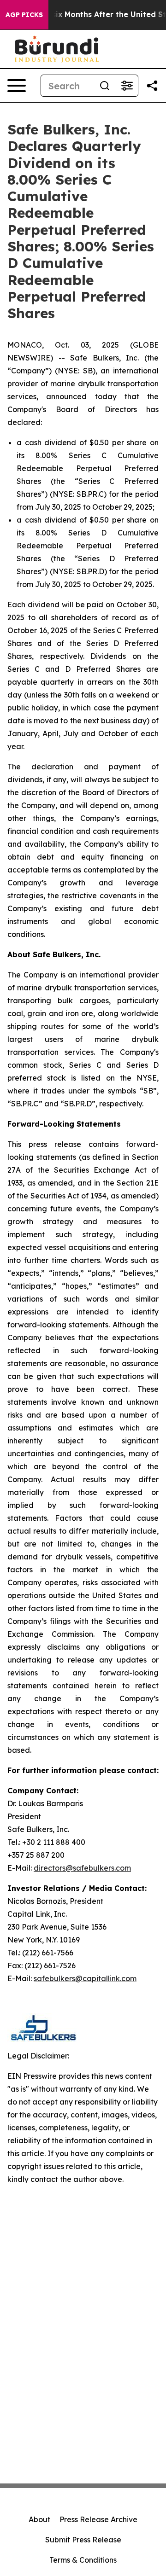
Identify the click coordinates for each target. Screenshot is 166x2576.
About (39, 2519)
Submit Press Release (83, 2540)
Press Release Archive (98, 2519)
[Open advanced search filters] (127, 86)
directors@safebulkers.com (82, 1868)
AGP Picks (24, 15)
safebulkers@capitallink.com (85, 1978)
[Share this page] (152, 86)
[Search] (105, 86)
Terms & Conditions (83, 2560)
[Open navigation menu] (17, 86)
